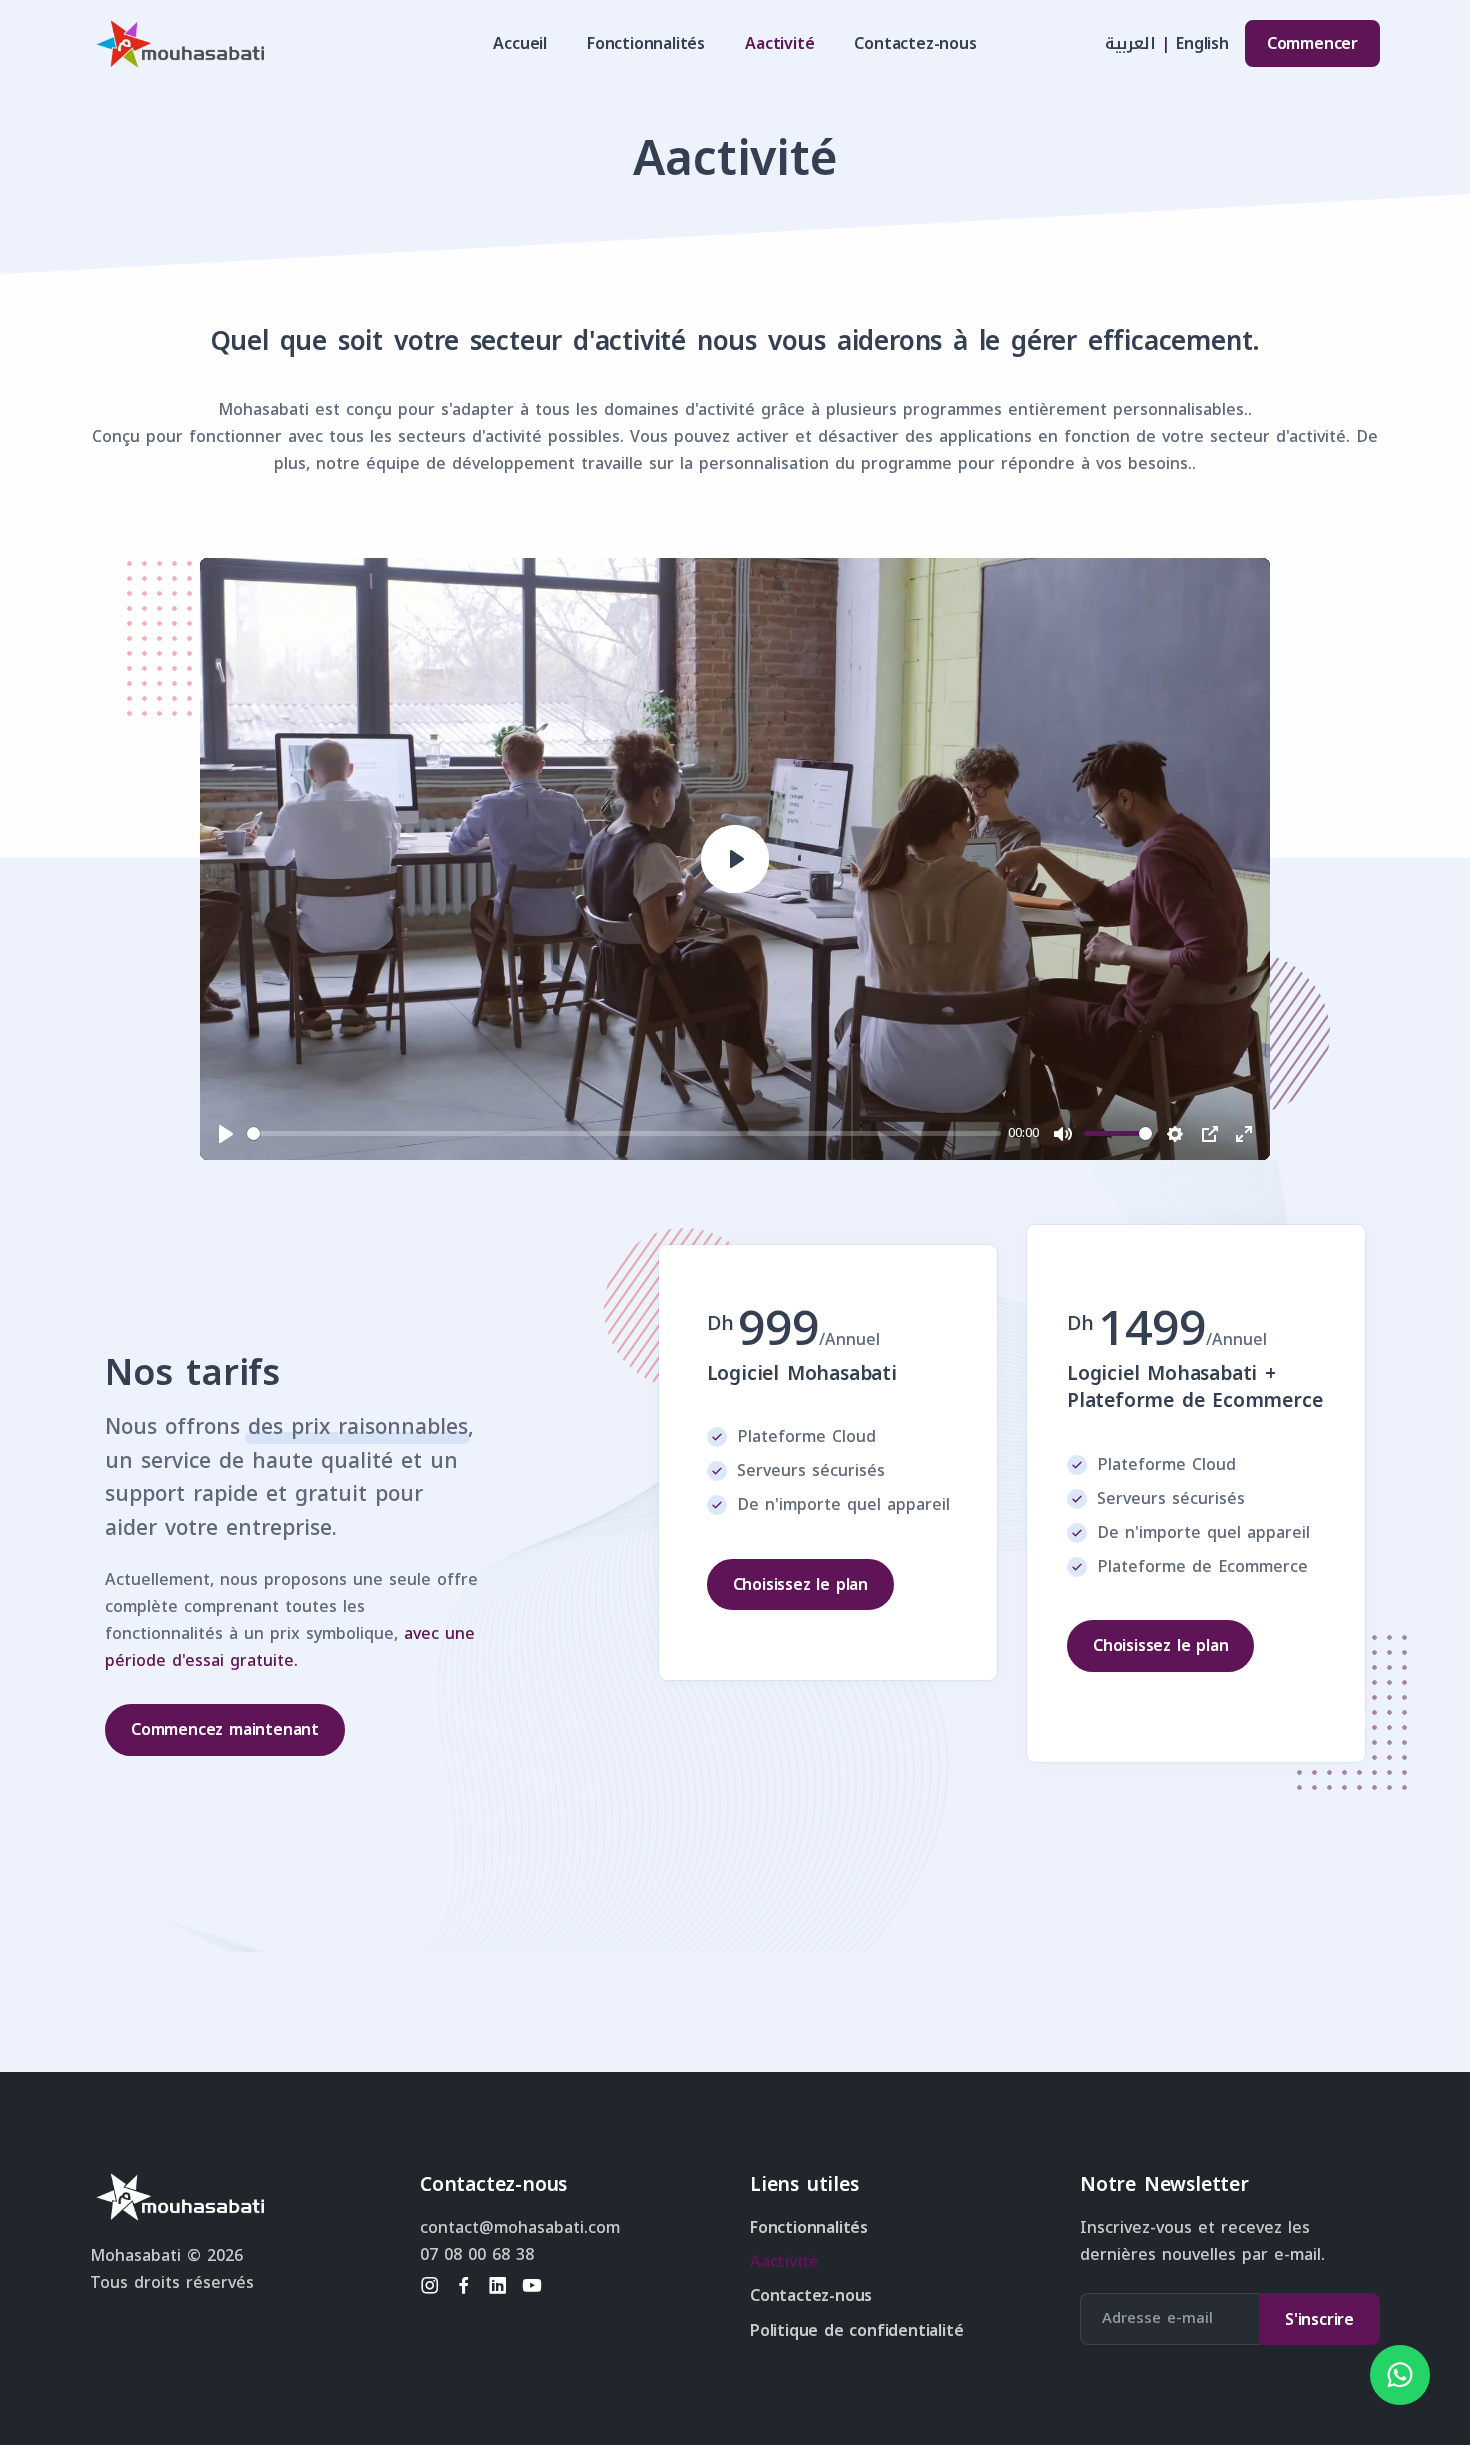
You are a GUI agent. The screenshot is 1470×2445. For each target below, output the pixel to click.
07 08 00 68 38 (477, 2254)
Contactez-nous (915, 43)
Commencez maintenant (225, 1729)
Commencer (1312, 43)
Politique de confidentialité (856, 2330)
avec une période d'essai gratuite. (290, 1647)
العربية (1130, 43)
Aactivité (779, 43)
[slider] (624, 1133)
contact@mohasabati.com (520, 2227)
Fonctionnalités (646, 43)
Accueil (520, 43)
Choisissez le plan (800, 1584)
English (1202, 43)
